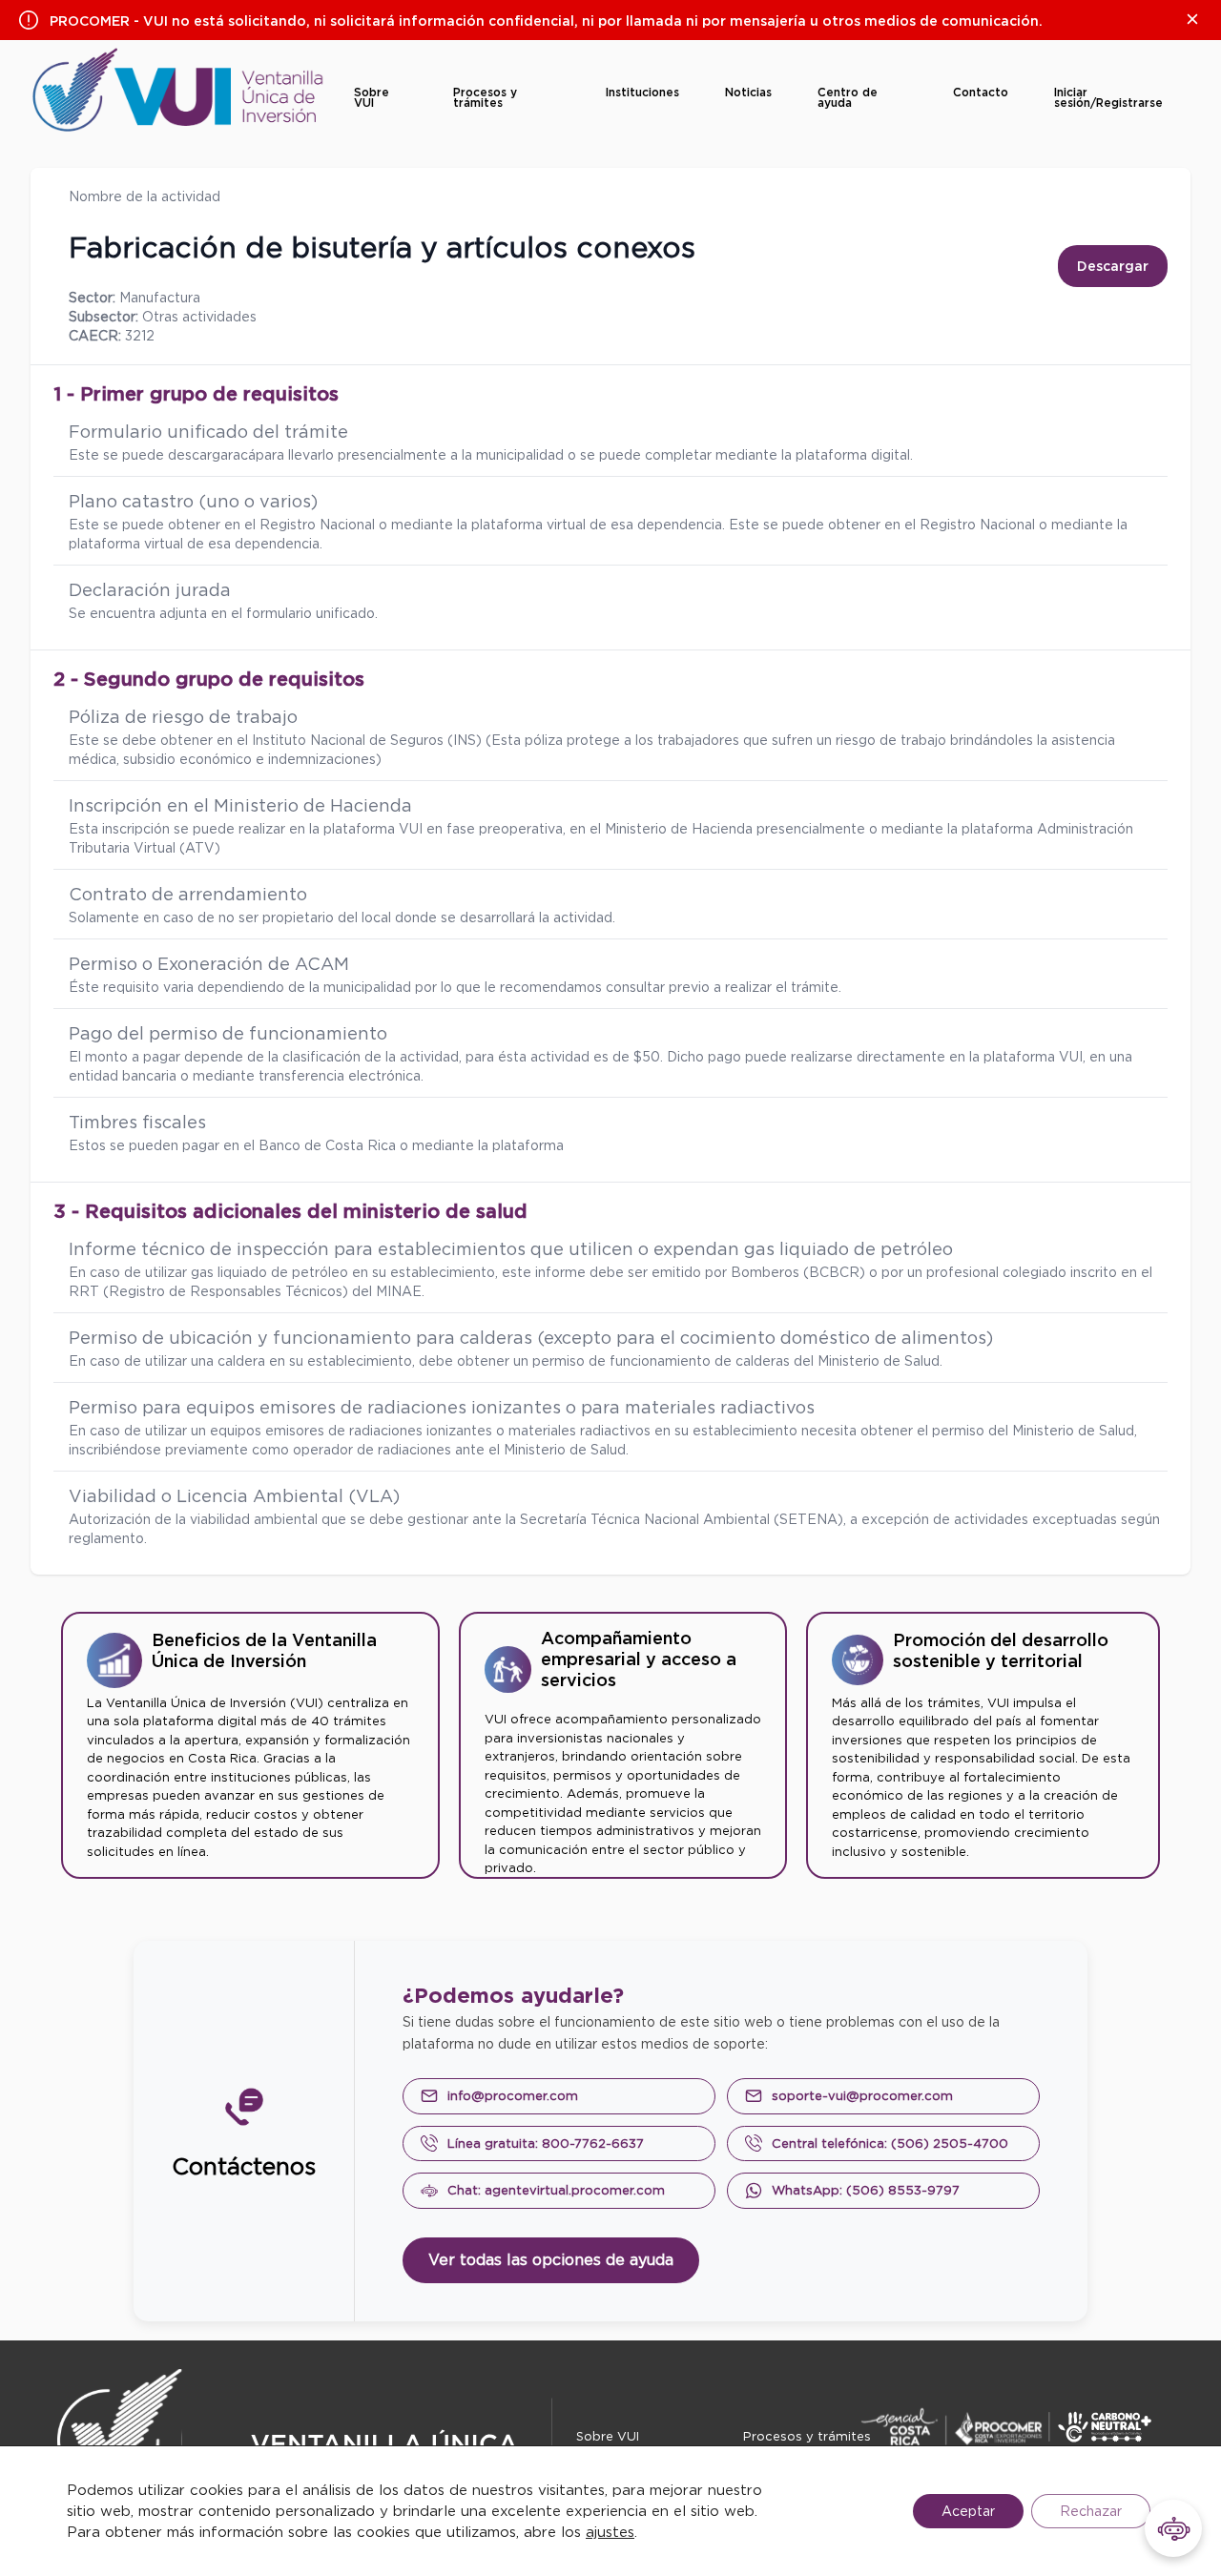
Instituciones (642, 92)
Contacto (981, 92)
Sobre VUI (372, 97)
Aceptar (968, 2511)
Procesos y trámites (485, 97)
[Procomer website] (1021, 2427)
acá (244, 455)
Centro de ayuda (848, 97)
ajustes (610, 2532)
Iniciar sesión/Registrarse (1108, 97)
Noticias (748, 92)
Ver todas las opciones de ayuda (551, 2260)
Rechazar (1091, 2511)
